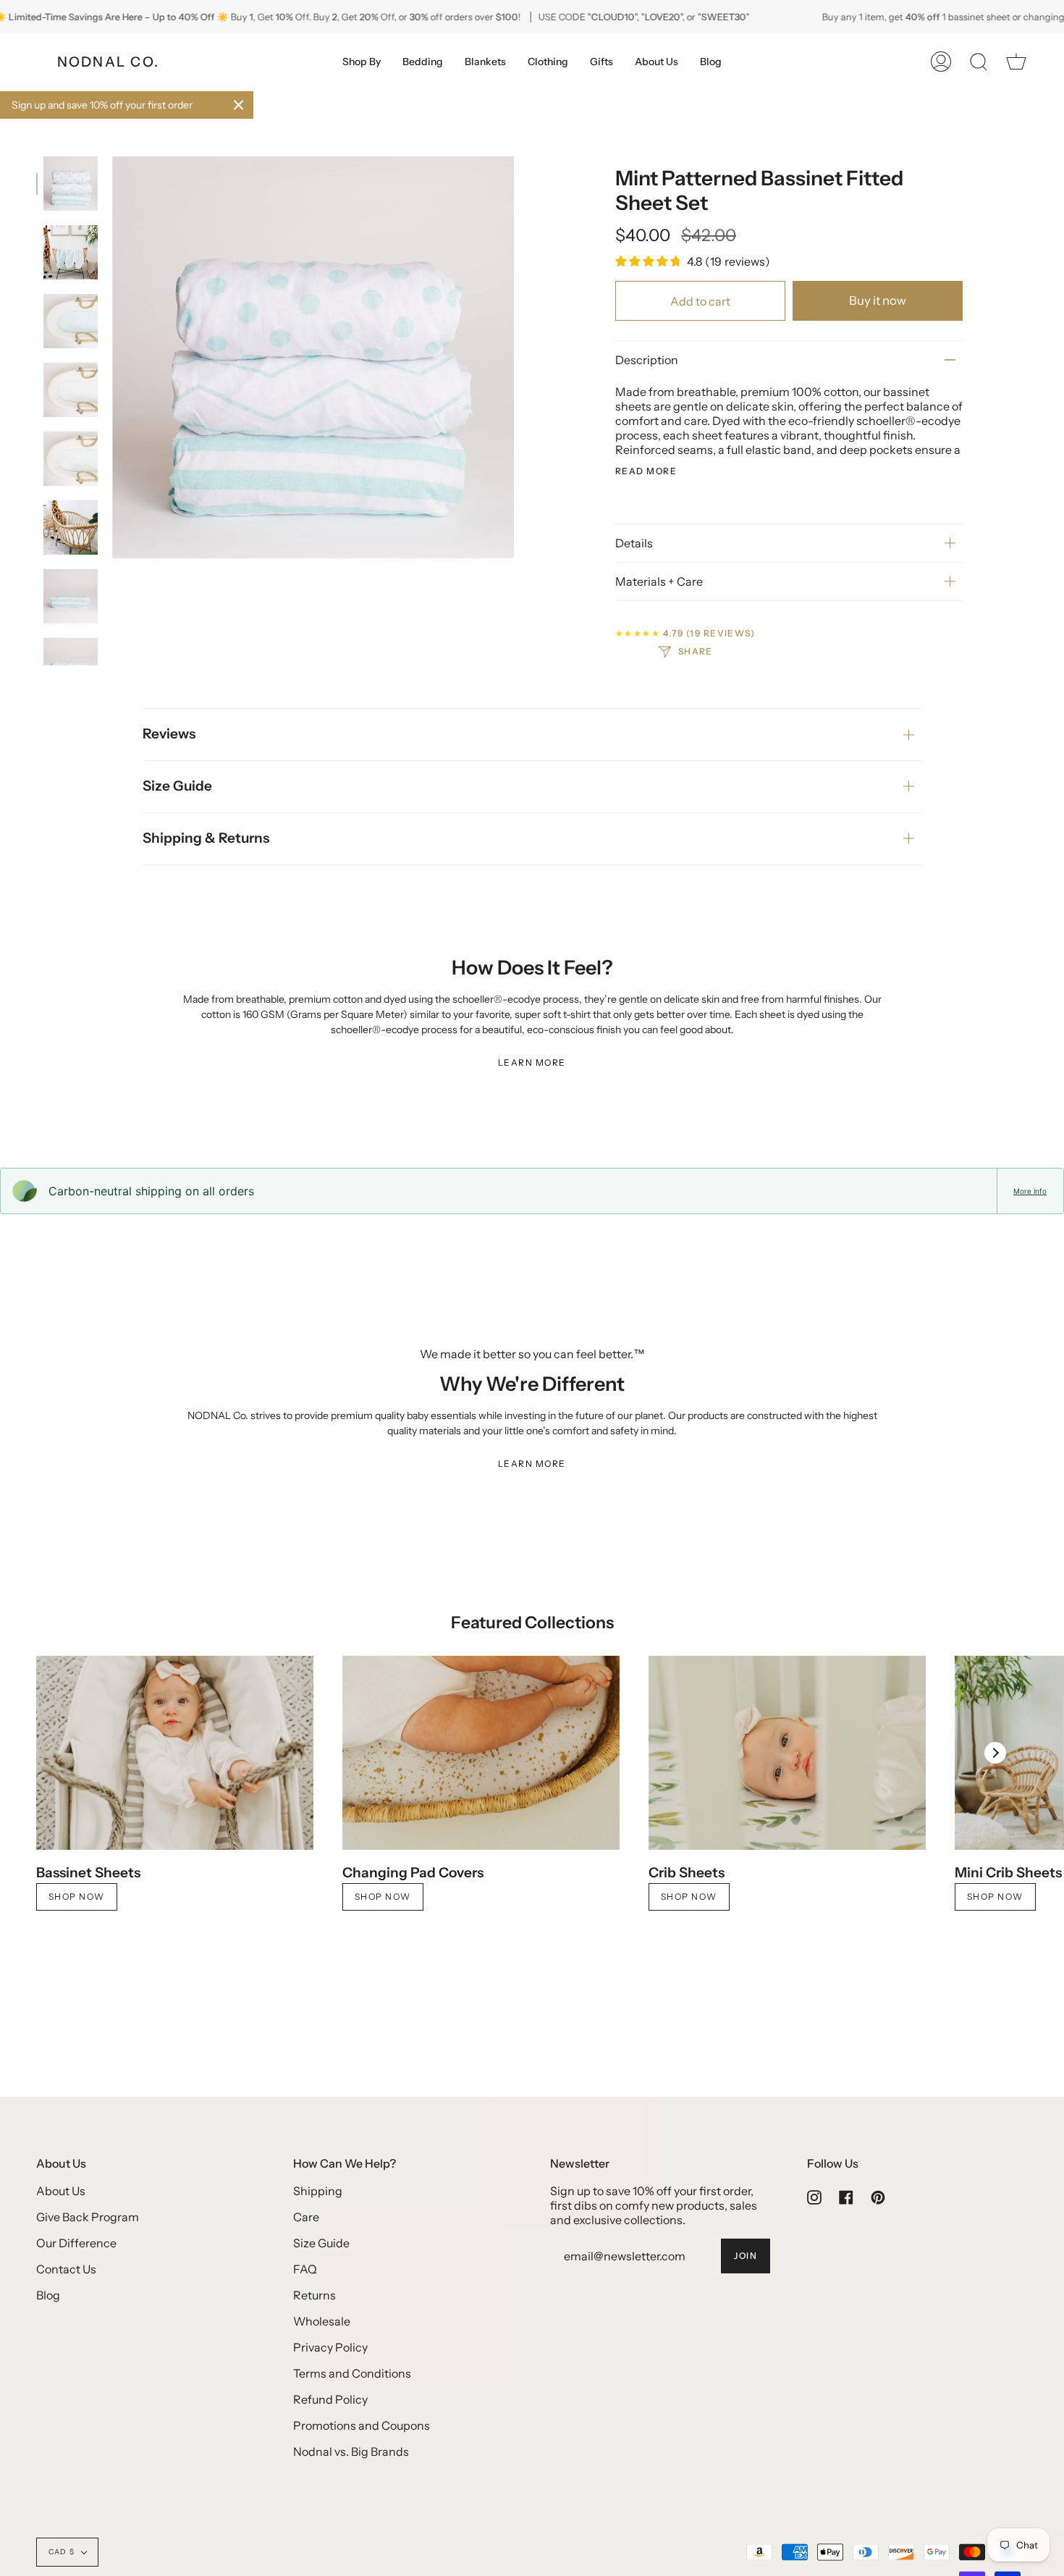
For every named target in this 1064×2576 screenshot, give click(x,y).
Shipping (318, 2191)
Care (306, 2217)
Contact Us (66, 2269)
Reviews (169, 734)
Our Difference (76, 2243)
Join (746, 2256)
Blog (48, 2295)
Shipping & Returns (206, 838)
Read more (646, 471)
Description (647, 360)
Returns (314, 2295)
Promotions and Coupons (362, 2425)
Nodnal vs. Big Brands (351, 2451)
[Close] (239, 105)
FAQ (305, 2269)
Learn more (532, 1062)
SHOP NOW (689, 1897)
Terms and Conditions (352, 2373)
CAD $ (62, 2552)
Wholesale (322, 2321)
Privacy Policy (330, 2347)
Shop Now (77, 1897)
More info (1030, 1191)
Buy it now (878, 300)
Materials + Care (659, 581)
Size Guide (177, 786)
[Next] (995, 1753)
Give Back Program (88, 2217)
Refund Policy (330, 2399)
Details (634, 543)
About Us (61, 2191)
